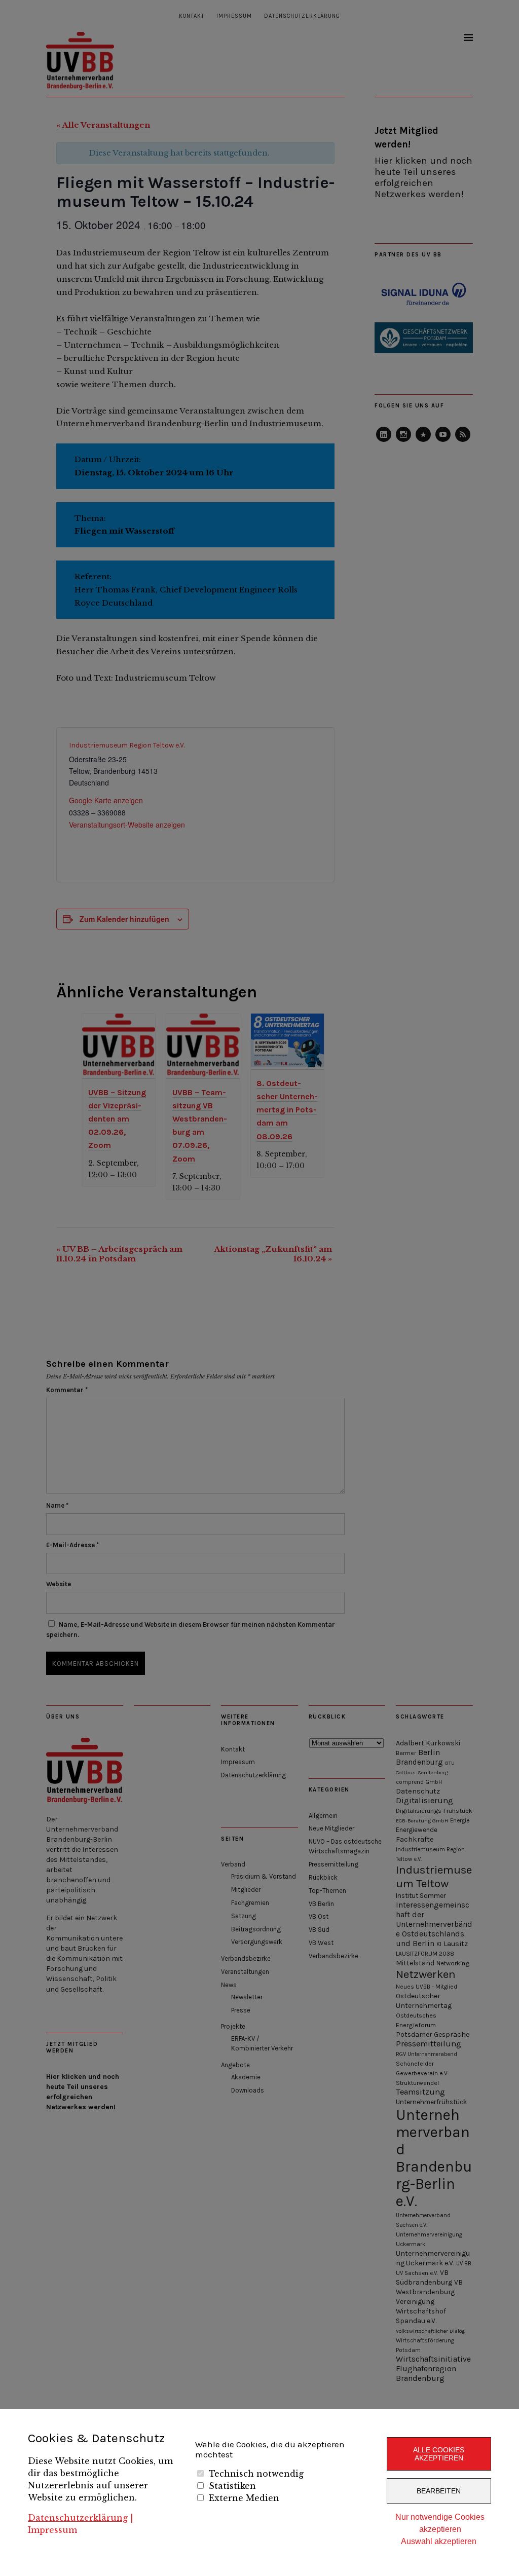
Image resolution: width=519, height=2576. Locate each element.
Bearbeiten (439, 2491)
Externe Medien (244, 2498)
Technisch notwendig (256, 2474)
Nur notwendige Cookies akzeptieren (440, 2523)
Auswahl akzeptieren (439, 2541)
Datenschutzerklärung (78, 2518)
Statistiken (232, 2486)
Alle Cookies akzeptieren (439, 2454)
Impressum (52, 2530)
